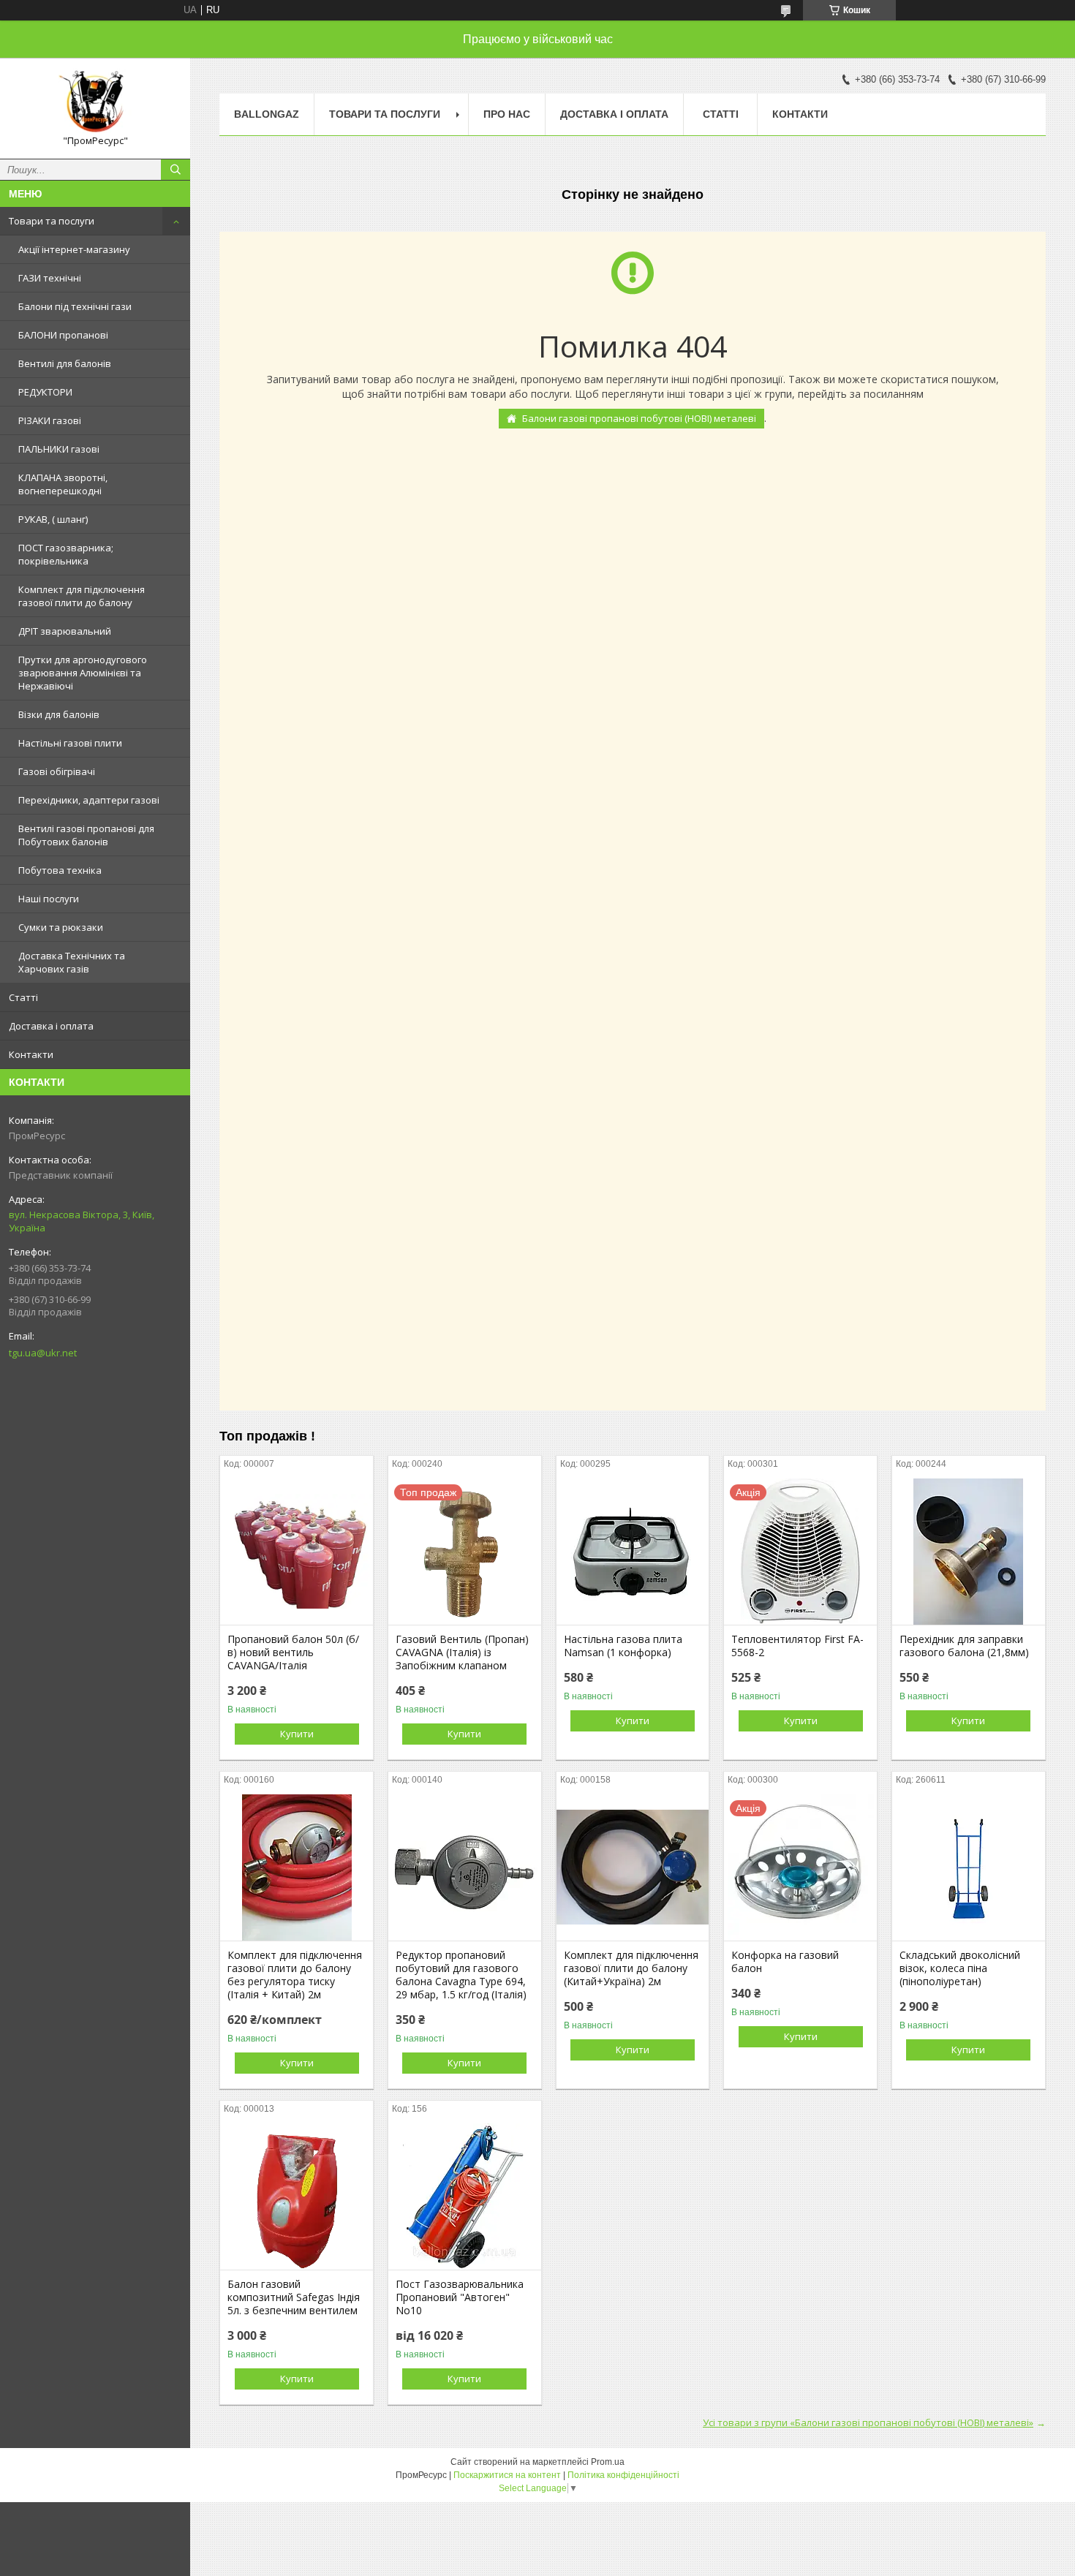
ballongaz (267, 114)
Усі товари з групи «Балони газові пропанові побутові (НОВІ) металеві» (868, 2422)
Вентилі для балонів (65, 363)
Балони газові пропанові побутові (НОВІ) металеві (639, 418)
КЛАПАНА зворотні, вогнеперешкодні (63, 484)
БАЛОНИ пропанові (63, 335)
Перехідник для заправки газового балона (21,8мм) (964, 1646)
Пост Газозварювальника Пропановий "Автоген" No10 (460, 2297)
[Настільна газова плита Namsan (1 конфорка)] (633, 1552)
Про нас (507, 114)
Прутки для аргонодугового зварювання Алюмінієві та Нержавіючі (83, 673)
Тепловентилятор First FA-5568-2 (797, 1646)
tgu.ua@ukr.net (43, 1353)
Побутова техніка (60, 870)
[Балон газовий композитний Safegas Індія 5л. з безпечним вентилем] (297, 2197)
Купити (297, 1734)
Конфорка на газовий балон (785, 1962)
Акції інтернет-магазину (74, 249)
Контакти (31, 1054)
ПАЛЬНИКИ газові (59, 449)
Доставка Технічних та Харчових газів (72, 962)
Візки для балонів (59, 714)
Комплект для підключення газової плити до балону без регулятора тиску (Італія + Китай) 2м (295, 1975)
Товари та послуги (52, 221)
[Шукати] (176, 170)
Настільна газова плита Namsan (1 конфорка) (623, 1646)
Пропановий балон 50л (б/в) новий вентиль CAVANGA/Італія (293, 1653)
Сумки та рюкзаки (61, 927)
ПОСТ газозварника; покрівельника (66, 554)
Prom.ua (608, 2462)
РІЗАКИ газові (50, 420)
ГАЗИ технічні (50, 278)
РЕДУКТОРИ (45, 392)
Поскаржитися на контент (507, 2475)
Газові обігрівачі (57, 771)
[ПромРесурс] (95, 102)
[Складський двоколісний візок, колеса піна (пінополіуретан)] (969, 1867)
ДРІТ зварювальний (65, 631)
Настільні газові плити (70, 743)
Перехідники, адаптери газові (89, 800)
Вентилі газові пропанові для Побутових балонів (86, 835)
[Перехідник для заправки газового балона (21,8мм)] (969, 1552)
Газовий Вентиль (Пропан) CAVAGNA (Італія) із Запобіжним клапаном (462, 1653)
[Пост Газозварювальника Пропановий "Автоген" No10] (465, 2197)
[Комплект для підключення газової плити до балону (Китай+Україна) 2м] (633, 1867)
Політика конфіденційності (623, 2475)
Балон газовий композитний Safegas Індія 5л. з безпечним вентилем (294, 2297)
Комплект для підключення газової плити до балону (82, 596)
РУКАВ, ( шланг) (53, 519)
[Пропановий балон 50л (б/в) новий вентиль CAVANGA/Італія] (297, 1552)
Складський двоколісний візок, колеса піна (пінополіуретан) (960, 1968)
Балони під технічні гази (75, 306)
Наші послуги (49, 899)
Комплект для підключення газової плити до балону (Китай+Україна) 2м (631, 1968)
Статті (23, 997)
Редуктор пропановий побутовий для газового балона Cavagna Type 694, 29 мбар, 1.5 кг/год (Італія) (461, 1975)
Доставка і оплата (51, 1026)
